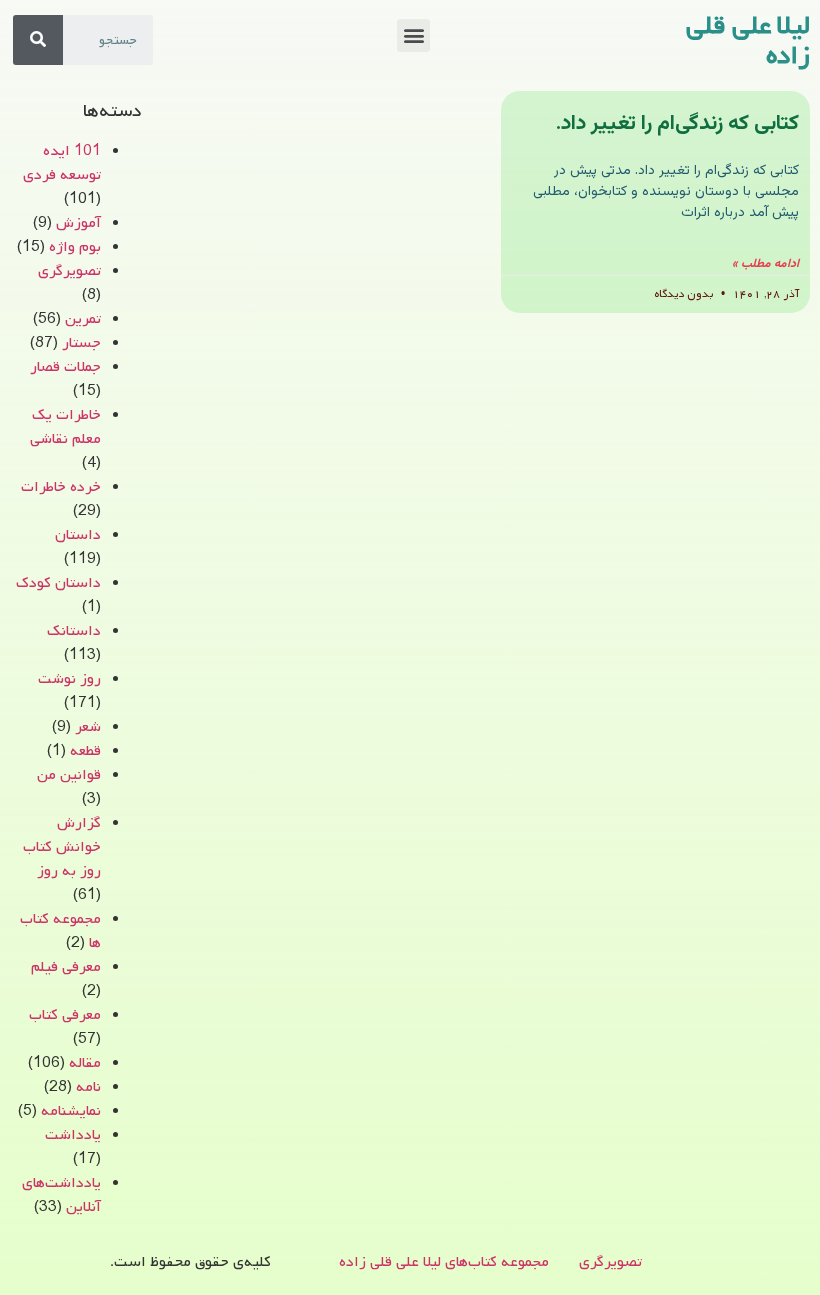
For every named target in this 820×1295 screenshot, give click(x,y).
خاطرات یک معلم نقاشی (65, 427)
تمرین (83, 319)
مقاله (85, 1063)
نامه (88, 1087)
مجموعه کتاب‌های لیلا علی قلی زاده (444, 1262)
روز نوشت (69, 679)
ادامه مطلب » (765, 264)
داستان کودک (58, 583)
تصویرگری (69, 271)
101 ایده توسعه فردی (62, 163)
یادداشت (73, 1135)
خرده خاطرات (61, 487)
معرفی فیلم (66, 967)
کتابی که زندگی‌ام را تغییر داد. (677, 123)
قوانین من (69, 775)
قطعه (85, 751)
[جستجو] (38, 40)
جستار (81, 343)
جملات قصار (65, 367)
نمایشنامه (71, 1111)
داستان (78, 535)
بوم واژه (75, 247)
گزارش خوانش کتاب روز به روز (62, 847)
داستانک (74, 631)
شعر (88, 727)
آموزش (78, 223)
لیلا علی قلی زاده (748, 41)
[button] (413, 35)
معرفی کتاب (65, 1015)
